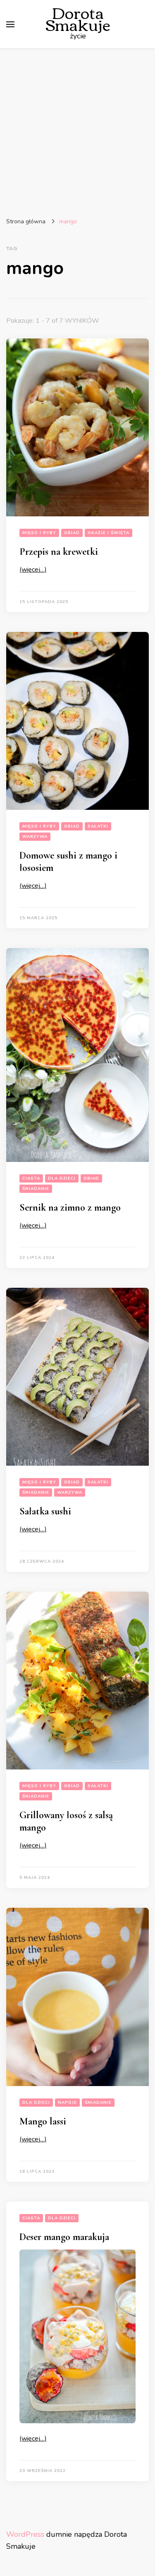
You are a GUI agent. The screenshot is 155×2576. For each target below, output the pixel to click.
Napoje (67, 2103)
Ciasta (31, 1178)
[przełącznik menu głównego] (10, 24)
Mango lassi (43, 2121)
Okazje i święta (108, 533)
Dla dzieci (62, 1178)
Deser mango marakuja (64, 2237)
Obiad (72, 533)
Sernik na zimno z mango (70, 1208)
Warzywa (35, 837)
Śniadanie (36, 1189)
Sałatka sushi (45, 1511)
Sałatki (98, 826)
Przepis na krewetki (59, 552)
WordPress (25, 2534)
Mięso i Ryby (39, 533)
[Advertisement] (77, 130)
